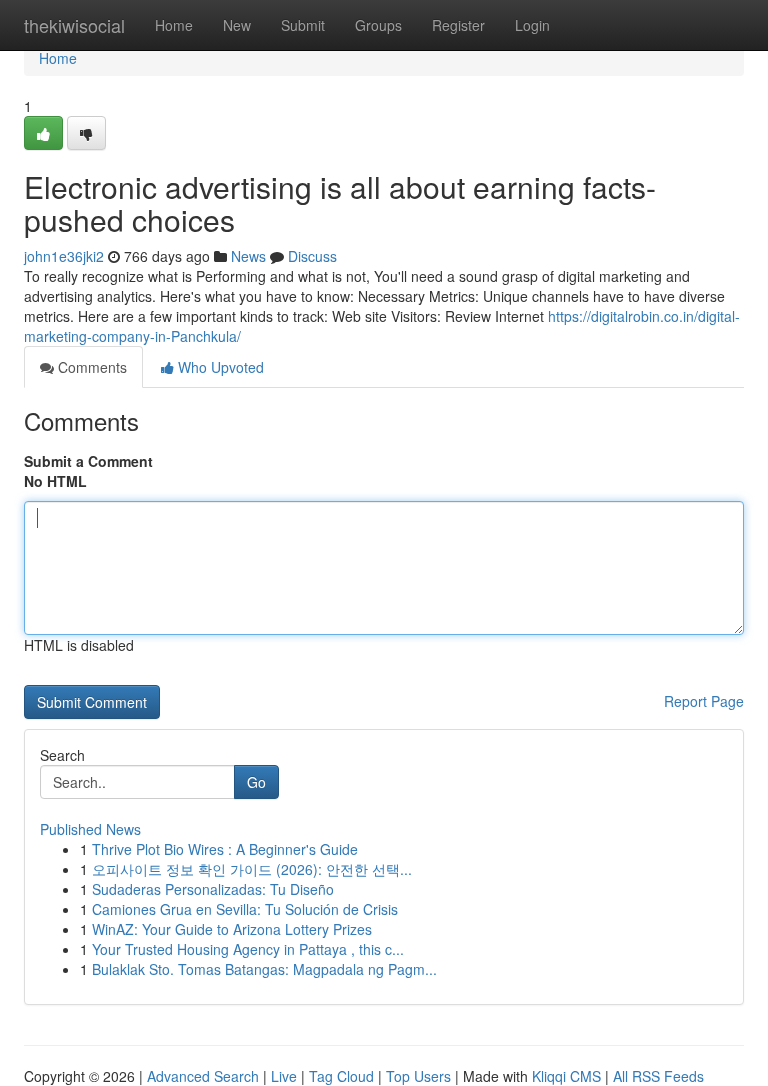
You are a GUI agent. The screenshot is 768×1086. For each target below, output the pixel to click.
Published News (90, 829)
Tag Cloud (341, 1076)
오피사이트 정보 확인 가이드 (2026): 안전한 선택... (252, 869)
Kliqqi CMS (566, 1076)
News (248, 256)
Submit (303, 25)
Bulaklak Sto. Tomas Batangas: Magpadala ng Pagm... (264, 969)
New (237, 25)
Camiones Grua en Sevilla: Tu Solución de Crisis (245, 909)
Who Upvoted (219, 367)
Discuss (312, 256)
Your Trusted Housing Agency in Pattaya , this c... (248, 949)
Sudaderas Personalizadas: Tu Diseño (213, 889)
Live (284, 1076)
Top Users (418, 1076)
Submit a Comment (88, 461)
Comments (90, 367)
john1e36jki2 (64, 256)
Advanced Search (203, 1076)
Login (532, 25)
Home (174, 25)
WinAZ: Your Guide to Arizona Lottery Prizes (232, 929)
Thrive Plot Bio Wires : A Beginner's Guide (225, 849)
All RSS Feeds (658, 1076)
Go (256, 782)
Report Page (704, 701)
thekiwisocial (74, 25)
